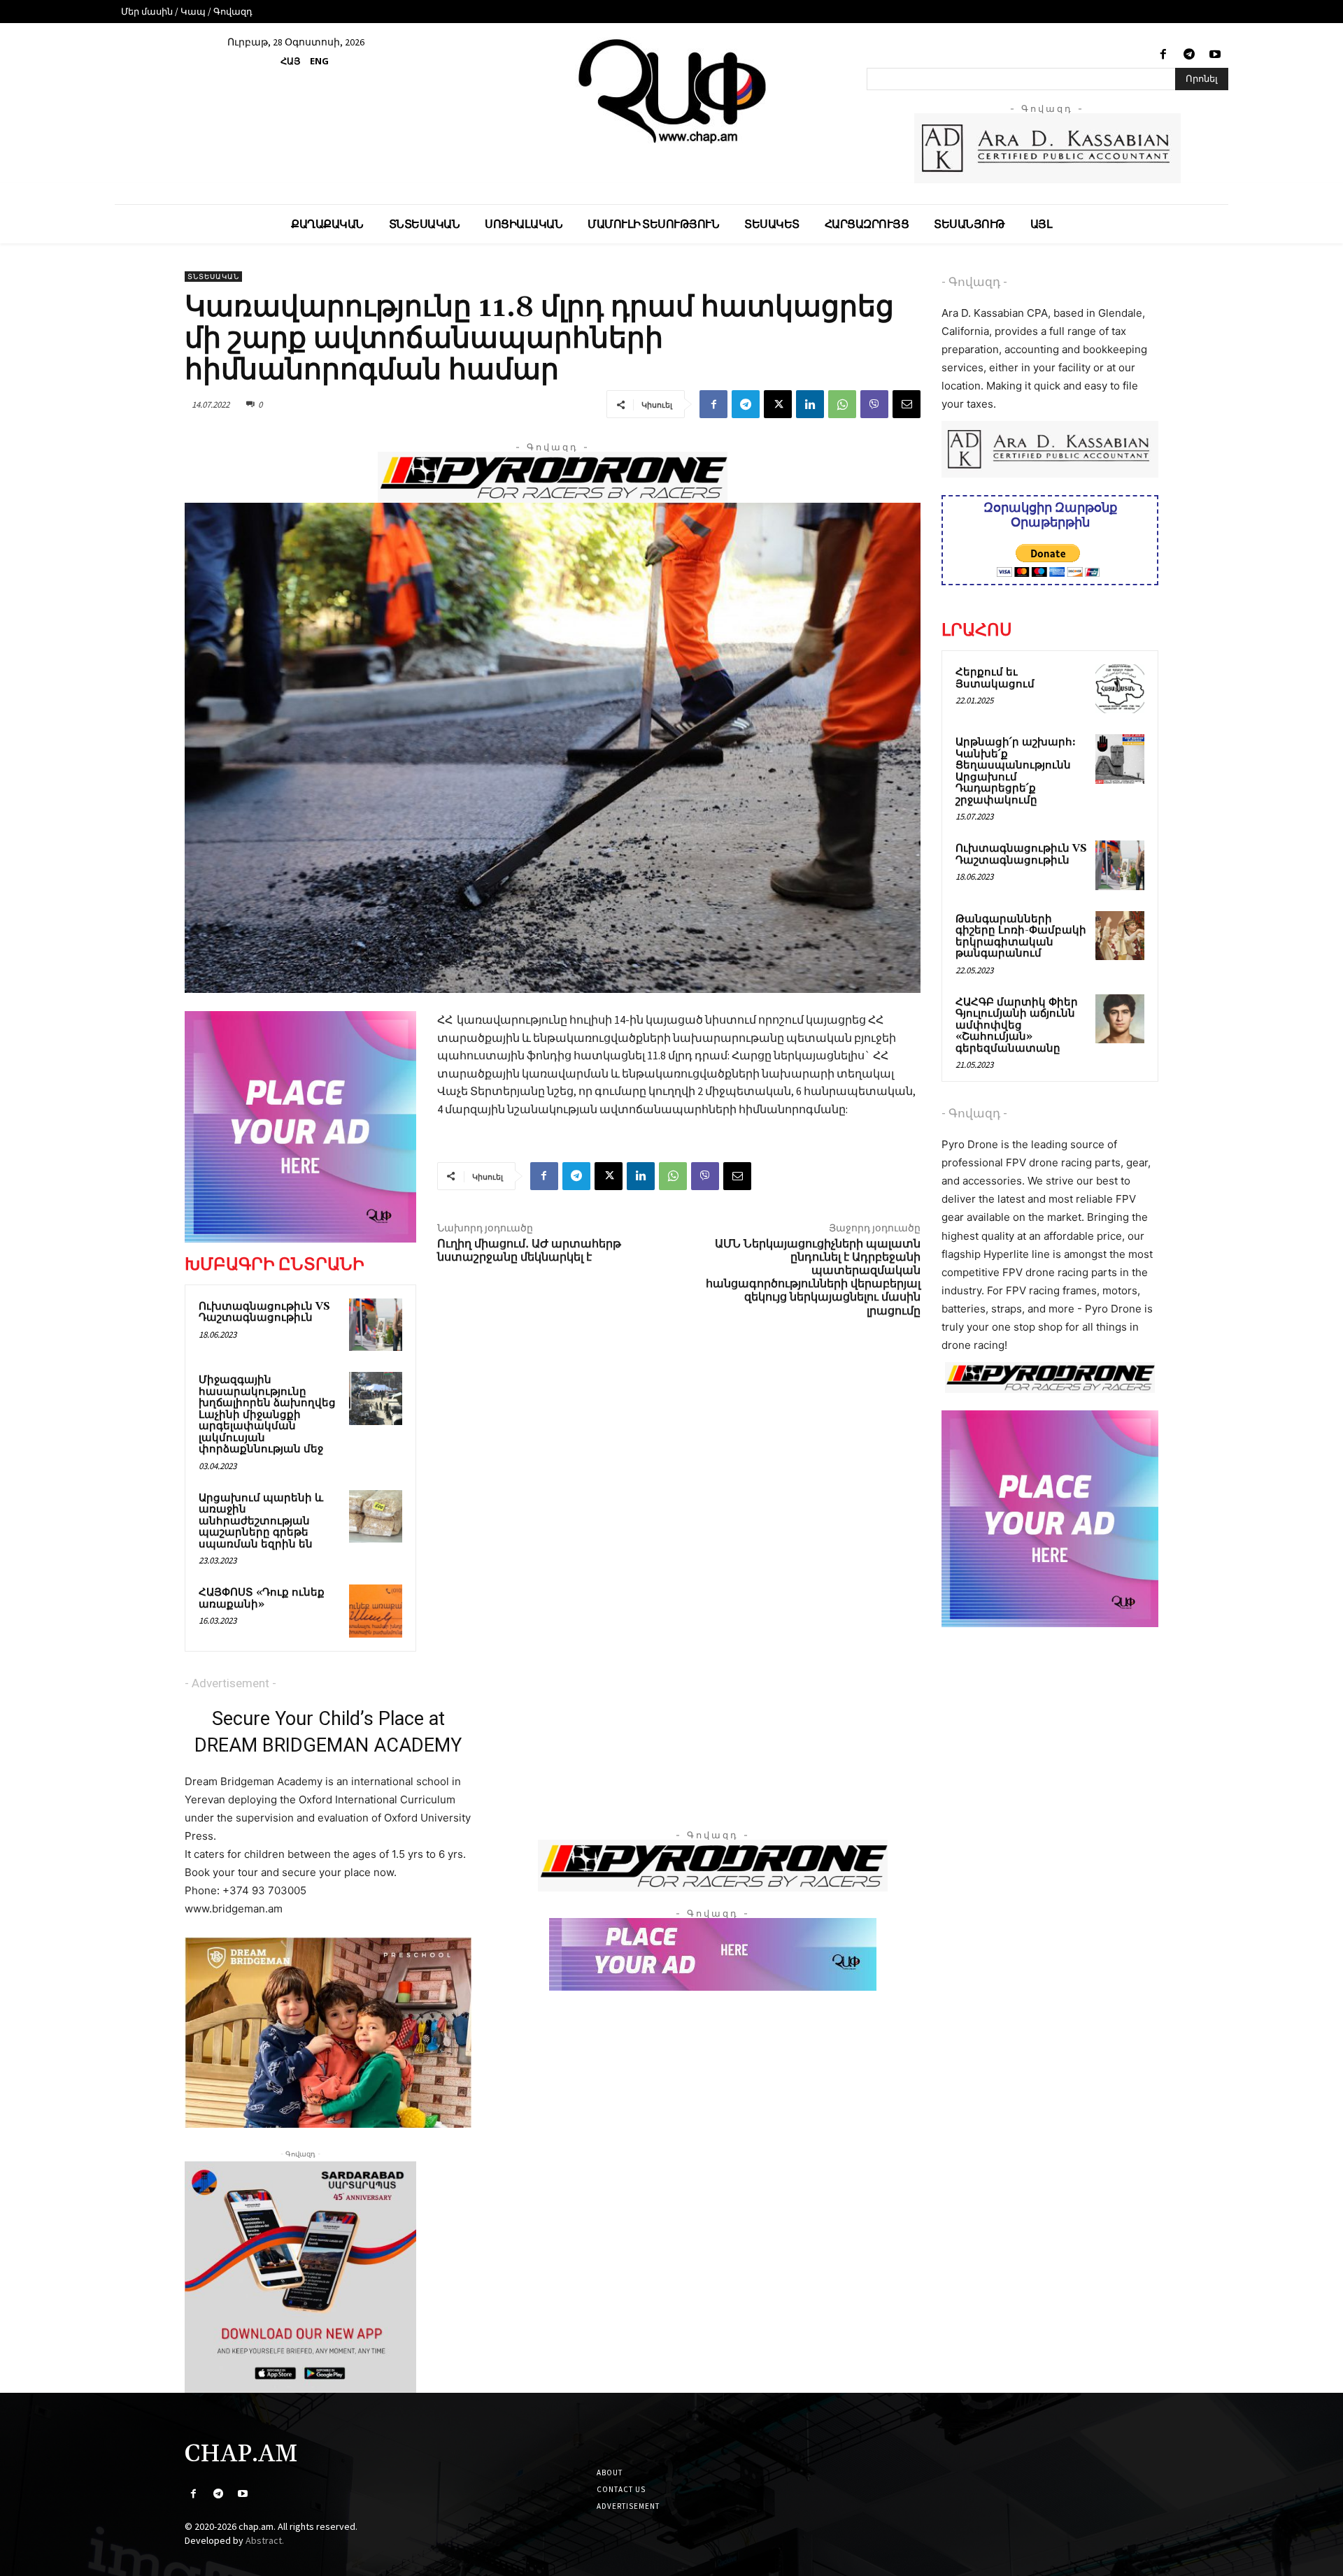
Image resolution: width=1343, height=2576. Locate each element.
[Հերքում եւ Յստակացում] (1120, 689)
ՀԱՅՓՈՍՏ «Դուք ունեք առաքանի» (262, 1598)
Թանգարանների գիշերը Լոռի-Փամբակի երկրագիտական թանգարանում (1021, 937)
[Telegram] (1189, 55)
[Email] (907, 404)
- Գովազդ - (974, 282)
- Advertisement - (230, 1683)
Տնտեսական (213, 277)
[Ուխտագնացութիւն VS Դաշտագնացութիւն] (376, 1325)
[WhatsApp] (842, 404)
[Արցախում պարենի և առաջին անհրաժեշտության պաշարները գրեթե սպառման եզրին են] (376, 1517)
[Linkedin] (810, 404)
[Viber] (874, 404)
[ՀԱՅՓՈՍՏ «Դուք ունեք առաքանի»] (376, 1611)
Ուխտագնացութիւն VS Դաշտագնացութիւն (264, 1312)
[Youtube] (1215, 55)
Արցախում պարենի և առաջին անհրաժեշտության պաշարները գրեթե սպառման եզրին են (261, 1521)
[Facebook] (1163, 55)
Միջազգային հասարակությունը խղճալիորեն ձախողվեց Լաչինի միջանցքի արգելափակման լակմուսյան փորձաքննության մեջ (267, 1415)
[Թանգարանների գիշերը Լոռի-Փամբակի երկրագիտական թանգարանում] (1120, 936)
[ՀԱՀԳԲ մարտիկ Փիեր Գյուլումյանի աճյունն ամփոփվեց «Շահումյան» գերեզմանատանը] (1120, 1019)
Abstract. (265, 2540)
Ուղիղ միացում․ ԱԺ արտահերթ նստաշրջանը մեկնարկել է (529, 1251)
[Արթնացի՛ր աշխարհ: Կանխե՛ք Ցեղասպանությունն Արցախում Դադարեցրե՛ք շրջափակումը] (1120, 759)
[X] (778, 404)
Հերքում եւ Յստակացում (995, 678)
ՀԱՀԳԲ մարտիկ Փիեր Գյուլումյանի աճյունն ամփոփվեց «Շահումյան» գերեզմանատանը (1017, 1025)
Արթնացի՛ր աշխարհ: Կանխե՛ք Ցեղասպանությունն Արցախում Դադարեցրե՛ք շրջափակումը (1016, 771)
